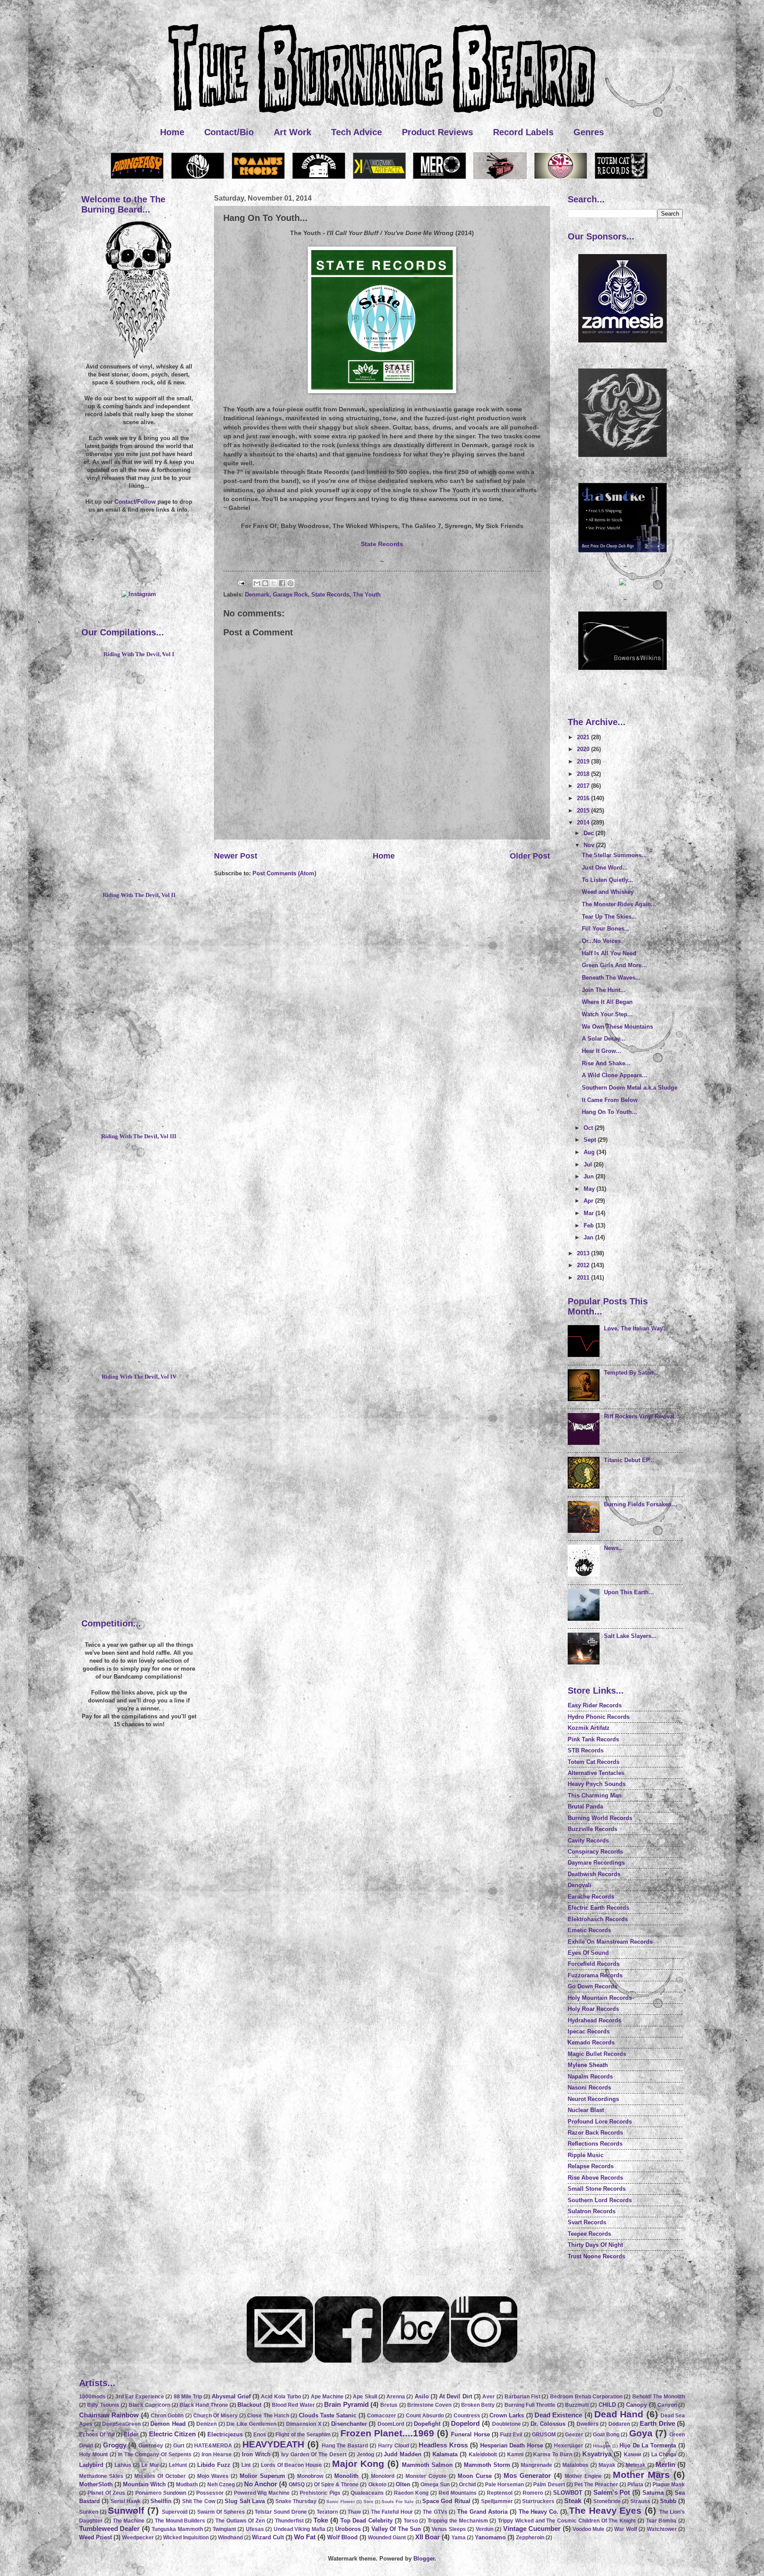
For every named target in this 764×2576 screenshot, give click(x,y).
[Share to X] (274, 583)
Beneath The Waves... (611, 978)
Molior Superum (262, 2476)
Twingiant (224, 2529)
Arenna (396, 2397)
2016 (584, 798)
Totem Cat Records (594, 1762)
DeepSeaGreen (121, 2424)
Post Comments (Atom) (284, 873)
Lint (246, 2465)
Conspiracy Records (595, 1852)
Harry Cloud (393, 2446)
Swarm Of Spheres (221, 2512)
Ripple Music (586, 2155)
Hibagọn (602, 2446)
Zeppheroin (530, 2538)
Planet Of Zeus (106, 2493)
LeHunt (178, 2465)
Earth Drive (657, 2423)
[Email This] (257, 583)
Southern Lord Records (600, 2200)
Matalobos (575, 2465)
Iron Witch (256, 2454)
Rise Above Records (595, 2178)
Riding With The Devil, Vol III (139, 1136)
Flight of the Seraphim (303, 2435)
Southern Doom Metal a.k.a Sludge (630, 1088)
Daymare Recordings (596, 1863)
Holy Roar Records (593, 2009)
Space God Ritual (446, 2501)
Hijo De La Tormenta (648, 2445)
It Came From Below (610, 1100)
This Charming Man (595, 1795)
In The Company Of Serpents (155, 2454)
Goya (641, 2433)
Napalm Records (590, 2076)
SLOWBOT (568, 2493)
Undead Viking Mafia (300, 2529)
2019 (584, 762)
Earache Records (591, 1897)
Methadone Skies (101, 2476)
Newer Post (236, 856)
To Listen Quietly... (607, 880)
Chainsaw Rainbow (109, 2415)
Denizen (206, 2424)
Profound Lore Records (600, 2122)
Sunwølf (126, 2510)
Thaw (354, 2512)
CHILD (607, 2405)
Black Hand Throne (204, 2405)
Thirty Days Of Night (595, 2245)
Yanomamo (490, 2537)
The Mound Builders (180, 2521)
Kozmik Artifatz (589, 1728)
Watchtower (662, 2529)
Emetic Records (589, 1930)
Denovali (580, 1885)
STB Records (586, 1750)
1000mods (92, 2397)
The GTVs (435, 2512)
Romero (533, 2493)
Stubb (668, 2501)
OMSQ (297, 2485)
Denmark (257, 595)
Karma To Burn (553, 2454)
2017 (584, 786)
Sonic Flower (340, 2502)
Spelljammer (497, 2501)
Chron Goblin (167, 2416)
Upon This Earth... (629, 1592)
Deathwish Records (594, 1874)
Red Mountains (458, 2493)
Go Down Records (592, 1986)
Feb (590, 1225)
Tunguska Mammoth (177, 2529)
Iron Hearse (217, 2454)
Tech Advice (357, 132)
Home (172, 132)
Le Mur (150, 2465)
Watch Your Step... (607, 1014)
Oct (589, 1128)
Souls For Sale (398, 2502)
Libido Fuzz (214, 2465)
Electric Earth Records (598, 1908)
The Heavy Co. (539, 2512)
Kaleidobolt (483, 2454)
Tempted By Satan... (631, 1373)
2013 (584, 1253)
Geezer (574, 2435)
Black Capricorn (149, 2405)
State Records (330, 595)
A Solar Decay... (604, 1039)
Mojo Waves (213, 2476)
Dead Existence (558, 2415)
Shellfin (161, 2501)
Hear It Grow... (602, 1051)
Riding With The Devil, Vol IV (139, 1377)
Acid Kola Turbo (281, 2397)
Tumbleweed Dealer (109, 2529)
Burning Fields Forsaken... (640, 1504)
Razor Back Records (595, 2133)
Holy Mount (94, 2454)
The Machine (129, 2521)
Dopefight (427, 2424)
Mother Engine (583, 2476)
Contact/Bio (229, 132)
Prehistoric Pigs (320, 2493)
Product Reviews (437, 132)
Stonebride (607, 2501)
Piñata (635, 2485)
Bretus (389, 2405)
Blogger (424, 2559)
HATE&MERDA (213, 2446)
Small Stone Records (597, 2189)
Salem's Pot (612, 2492)
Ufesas (255, 2529)
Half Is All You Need (609, 953)
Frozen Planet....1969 (387, 2433)
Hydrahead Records (594, 2020)
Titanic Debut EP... (629, 1460)
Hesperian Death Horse (512, 2445)
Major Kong (358, 2464)
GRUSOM (544, 2435)
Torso (411, 2521)
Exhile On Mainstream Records (610, 1942)
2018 (584, 774)
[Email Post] (241, 583)
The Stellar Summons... (614, 855)
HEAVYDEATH (273, 2444)
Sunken (89, 2512)
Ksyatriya (597, 2454)
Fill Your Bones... (606, 929)
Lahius (123, 2465)
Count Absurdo (425, 2416)
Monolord (383, 2476)
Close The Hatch (268, 2416)
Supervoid (175, 2512)
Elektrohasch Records (598, 1919)
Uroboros (348, 2529)
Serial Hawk (126, 2501)
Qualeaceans (367, 2493)
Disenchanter (349, 2424)
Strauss (640, 2501)
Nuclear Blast (586, 2110)
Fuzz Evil (511, 2435)
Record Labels (523, 132)
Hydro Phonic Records (599, 1717)
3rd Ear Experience (140, 2397)
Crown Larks (507, 2415)
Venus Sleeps (449, 2529)
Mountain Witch (144, 2484)
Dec (590, 833)
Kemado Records (591, 2042)
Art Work (292, 132)
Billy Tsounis (103, 2405)
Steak (573, 2501)
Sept (591, 1140)
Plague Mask (669, 2485)
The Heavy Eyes (605, 2510)
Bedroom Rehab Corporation (586, 2397)
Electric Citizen (172, 2434)
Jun (590, 1176)
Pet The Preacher (596, 2485)
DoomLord (391, 2424)
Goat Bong (606, 2435)
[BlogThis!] (265, 583)
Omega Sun (435, 2485)
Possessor (210, 2493)
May (590, 1189)
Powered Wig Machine (262, 2493)
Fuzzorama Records (595, 1975)
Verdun (485, 2529)
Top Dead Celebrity (367, 2521)
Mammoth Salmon (427, 2465)
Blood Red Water (293, 2405)
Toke (321, 2520)
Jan (589, 1237)
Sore (369, 2502)
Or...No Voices (601, 941)
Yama (458, 2538)
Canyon (667, 2405)
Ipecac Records (589, 2031)
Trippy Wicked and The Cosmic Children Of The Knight (567, 2521)
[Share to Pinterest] (290, 583)
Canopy (636, 2405)
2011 (584, 1278)
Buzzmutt (577, 2405)
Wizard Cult (268, 2537)
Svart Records (587, 2222)
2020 (584, 749)
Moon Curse (475, 2476)
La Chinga (664, 2454)
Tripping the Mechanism (458, 2521)
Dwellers (588, 2424)
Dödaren (619, 2424)
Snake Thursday (296, 2501)
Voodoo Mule (588, 2529)
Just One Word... (605, 868)
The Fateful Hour (392, 2512)
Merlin (665, 2464)
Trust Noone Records (596, 2256)
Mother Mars (641, 2475)
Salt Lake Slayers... (630, 1636)
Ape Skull (365, 2397)
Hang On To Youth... (609, 1112)
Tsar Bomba (661, 2521)
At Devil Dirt (456, 2396)
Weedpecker (138, 2538)
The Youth (367, 595)
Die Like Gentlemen (251, 2424)
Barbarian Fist (522, 2397)
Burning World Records (600, 1818)
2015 (584, 811)
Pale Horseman (504, 2485)
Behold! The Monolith (659, 2397)
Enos (260, 2435)
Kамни (632, 2454)
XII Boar (428, 2537)
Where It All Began (607, 1002)
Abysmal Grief (231, 2396)
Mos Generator (527, 2475)
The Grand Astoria (482, 2512)
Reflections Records (595, 2144)
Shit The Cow (199, 2501)
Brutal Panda (585, 1807)
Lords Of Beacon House (292, 2465)
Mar (590, 1213)
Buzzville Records (592, 1829)
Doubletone (506, 2424)
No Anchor (261, 2484)
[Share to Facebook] (282, 583)
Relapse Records (591, 2166)
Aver (489, 2397)
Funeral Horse (470, 2434)
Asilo (422, 2396)
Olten (403, 2484)
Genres (589, 132)
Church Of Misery (216, 2416)
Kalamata (445, 2454)
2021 (584, 737)
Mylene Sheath (588, 2065)
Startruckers (538, 2501)
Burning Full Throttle (530, 2405)
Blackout (249, 2405)
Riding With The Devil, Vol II (139, 895)
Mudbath (187, 2485)
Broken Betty (478, 2405)
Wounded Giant (387, 2538)
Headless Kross (443, 2445)
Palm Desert (549, 2485)
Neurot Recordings (593, 2099)
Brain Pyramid (346, 2404)
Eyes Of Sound (588, 1953)
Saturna (653, 2493)
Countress (467, 2416)
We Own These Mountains (617, 1027)
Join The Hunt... (604, 990)
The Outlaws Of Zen (240, 2521)
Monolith (346, 2476)
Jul (589, 1165)
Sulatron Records (592, 2211)
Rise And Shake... (606, 1063)
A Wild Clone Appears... (615, 1075)
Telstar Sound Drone (281, 2512)
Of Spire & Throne (336, 2485)
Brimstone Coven (429, 2405)
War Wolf (625, 2529)
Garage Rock (290, 595)
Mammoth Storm (487, 2465)
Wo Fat (305, 2537)
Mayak (607, 2465)
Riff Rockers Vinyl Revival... (642, 1416)
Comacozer (382, 2416)
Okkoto (377, 2485)
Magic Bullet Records (597, 2054)
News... (614, 1548)
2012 (584, 1265)
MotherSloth (96, 2484)
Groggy (115, 2445)
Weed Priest (95, 2537)
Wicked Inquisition (186, 2538)
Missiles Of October (160, 2476)
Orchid (467, 2485)
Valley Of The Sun (396, 2529)
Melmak (636, 2465)
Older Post (530, 856)
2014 (584, 823)
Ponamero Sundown (161, 2493)
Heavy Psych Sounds (597, 1784)
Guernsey (151, 2446)
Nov (590, 845)
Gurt (179, 2446)
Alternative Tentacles (596, 1773)
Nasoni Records (589, 2088)
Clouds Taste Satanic (328, 2415)
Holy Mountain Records (600, 1998)
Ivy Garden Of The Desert (314, 2454)
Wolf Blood (342, 2537)
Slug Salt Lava (245, 2501)
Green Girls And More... (614, 965)
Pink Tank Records (593, 1739)
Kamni (515, 2454)
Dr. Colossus (548, 2424)
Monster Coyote (426, 2476)
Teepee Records (589, 2234)
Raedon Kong (411, 2493)
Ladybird (91, 2465)
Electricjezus (225, 2434)
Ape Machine (327, 2397)
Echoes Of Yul (97, 2435)
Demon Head (168, 2424)
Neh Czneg (221, 2485)
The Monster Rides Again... (619, 904)
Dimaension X (304, 2424)
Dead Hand (619, 2414)
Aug (590, 1152)
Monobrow (310, 2476)
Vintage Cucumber (532, 2529)
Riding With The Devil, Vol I (139, 654)
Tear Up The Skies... (609, 917)
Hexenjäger (569, 2446)
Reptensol (500, 2493)
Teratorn (327, 2512)
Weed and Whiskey (608, 892)
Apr (589, 1201)
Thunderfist (289, 2521)
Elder (131, 2434)
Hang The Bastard (345, 2446)
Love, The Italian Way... (636, 1328)
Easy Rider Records (595, 1705)
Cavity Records (588, 1841)
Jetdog (365, 2454)
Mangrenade (537, 2465)
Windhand (230, 2538)
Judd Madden (403, 2454)
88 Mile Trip (188, 2397)
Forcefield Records (594, 1964)
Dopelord (465, 2423)
